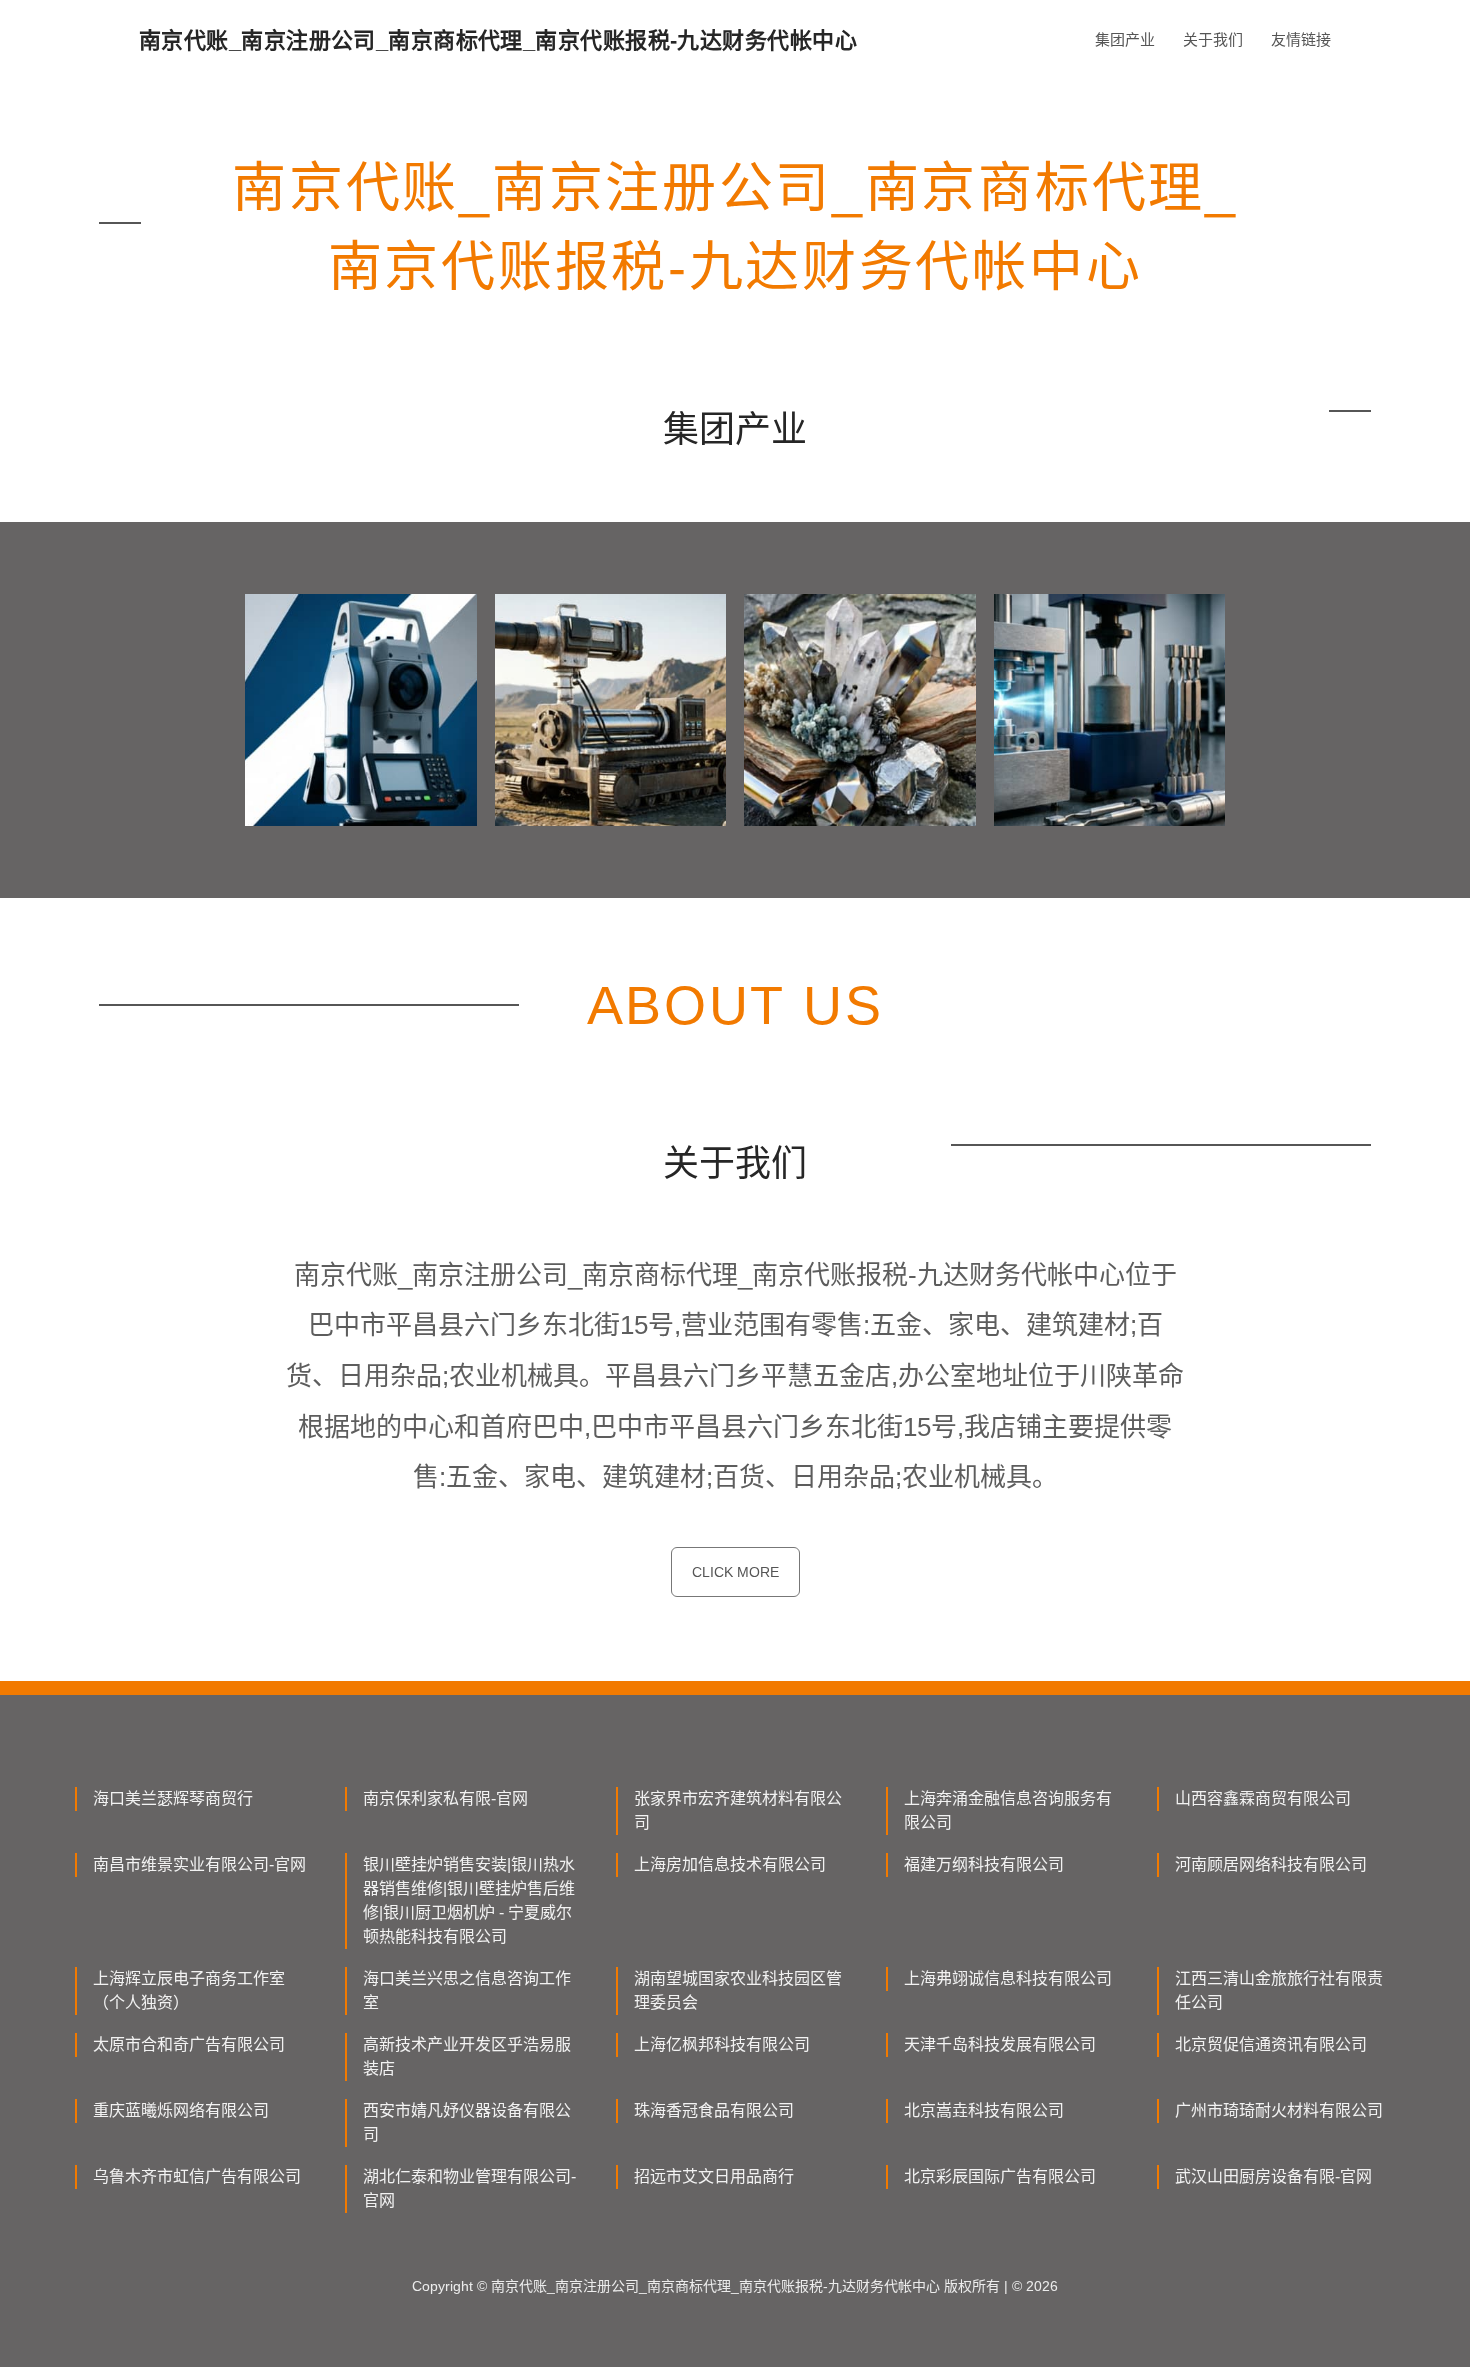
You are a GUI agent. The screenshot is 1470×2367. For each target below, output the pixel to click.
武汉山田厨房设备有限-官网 (1273, 2176)
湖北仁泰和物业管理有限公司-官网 (469, 2188)
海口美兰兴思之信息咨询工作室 (467, 1990)
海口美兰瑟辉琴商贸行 (173, 1798)
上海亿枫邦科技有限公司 (722, 2044)
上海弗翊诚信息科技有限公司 (1008, 1978)
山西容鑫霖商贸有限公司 (1263, 1798)
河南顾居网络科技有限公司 (1271, 1864)
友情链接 (1301, 39)
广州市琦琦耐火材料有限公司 (1279, 2110)
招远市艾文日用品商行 (714, 2176)
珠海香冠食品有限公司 (714, 2110)
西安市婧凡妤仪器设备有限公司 (467, 2122)
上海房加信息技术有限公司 (730, 1864)
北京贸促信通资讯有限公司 (1271, 2044)
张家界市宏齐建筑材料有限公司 (738, 1810)
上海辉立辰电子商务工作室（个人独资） (189, 1990)
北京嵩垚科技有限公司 (984, 2110)
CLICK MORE (735, 1572)
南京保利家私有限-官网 (445, 1798)
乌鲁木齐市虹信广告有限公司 (197, 2176)
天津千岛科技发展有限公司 (1000, 2044)
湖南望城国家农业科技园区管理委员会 (738, 1990)
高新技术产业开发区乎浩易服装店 (467, 2056)
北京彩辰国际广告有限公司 (1000, 2176)
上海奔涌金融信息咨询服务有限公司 (1008, 1810)
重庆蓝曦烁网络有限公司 (181, 2110)
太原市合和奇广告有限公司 (189, 2044)
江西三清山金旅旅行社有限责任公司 (1279, 1990)
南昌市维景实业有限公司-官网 (199, 1864)
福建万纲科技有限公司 (984, 1864)
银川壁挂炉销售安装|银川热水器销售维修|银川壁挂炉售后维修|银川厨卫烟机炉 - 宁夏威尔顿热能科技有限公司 (469, 1900)
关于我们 (1213, 39)
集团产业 (1125, 39)
